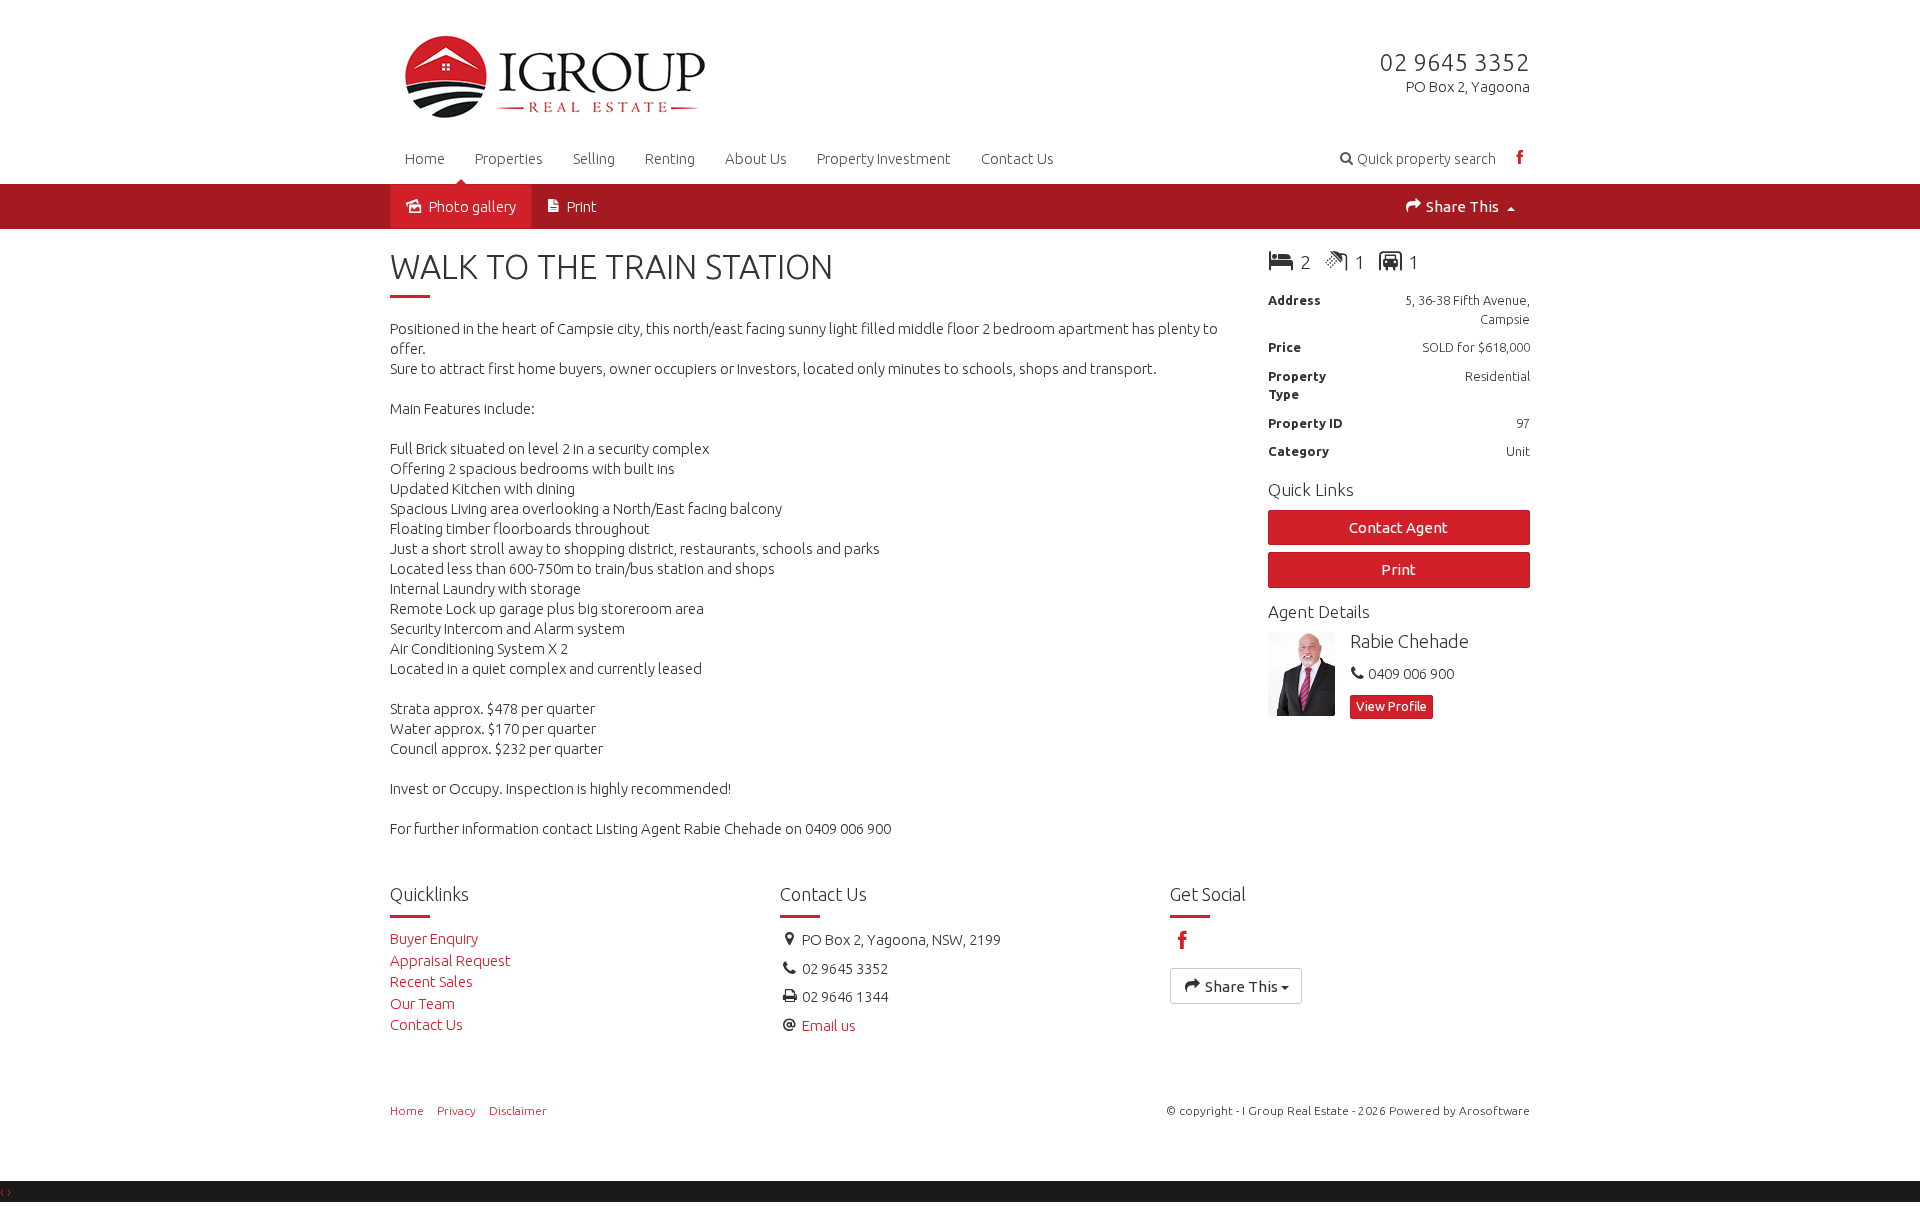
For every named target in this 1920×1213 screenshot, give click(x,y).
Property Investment (884, 158)
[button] (1418, 158)
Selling (594, 158)
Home (425, 158)
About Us (756, 158)
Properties (509, 158)
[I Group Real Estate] (555, 72)
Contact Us (1017, 158)
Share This (1462, 206)
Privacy (456, 1110)
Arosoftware (1494, 1110)
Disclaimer (518, 1110)
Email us (829, 1025)
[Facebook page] (1520, 158)
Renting (670, 158)
